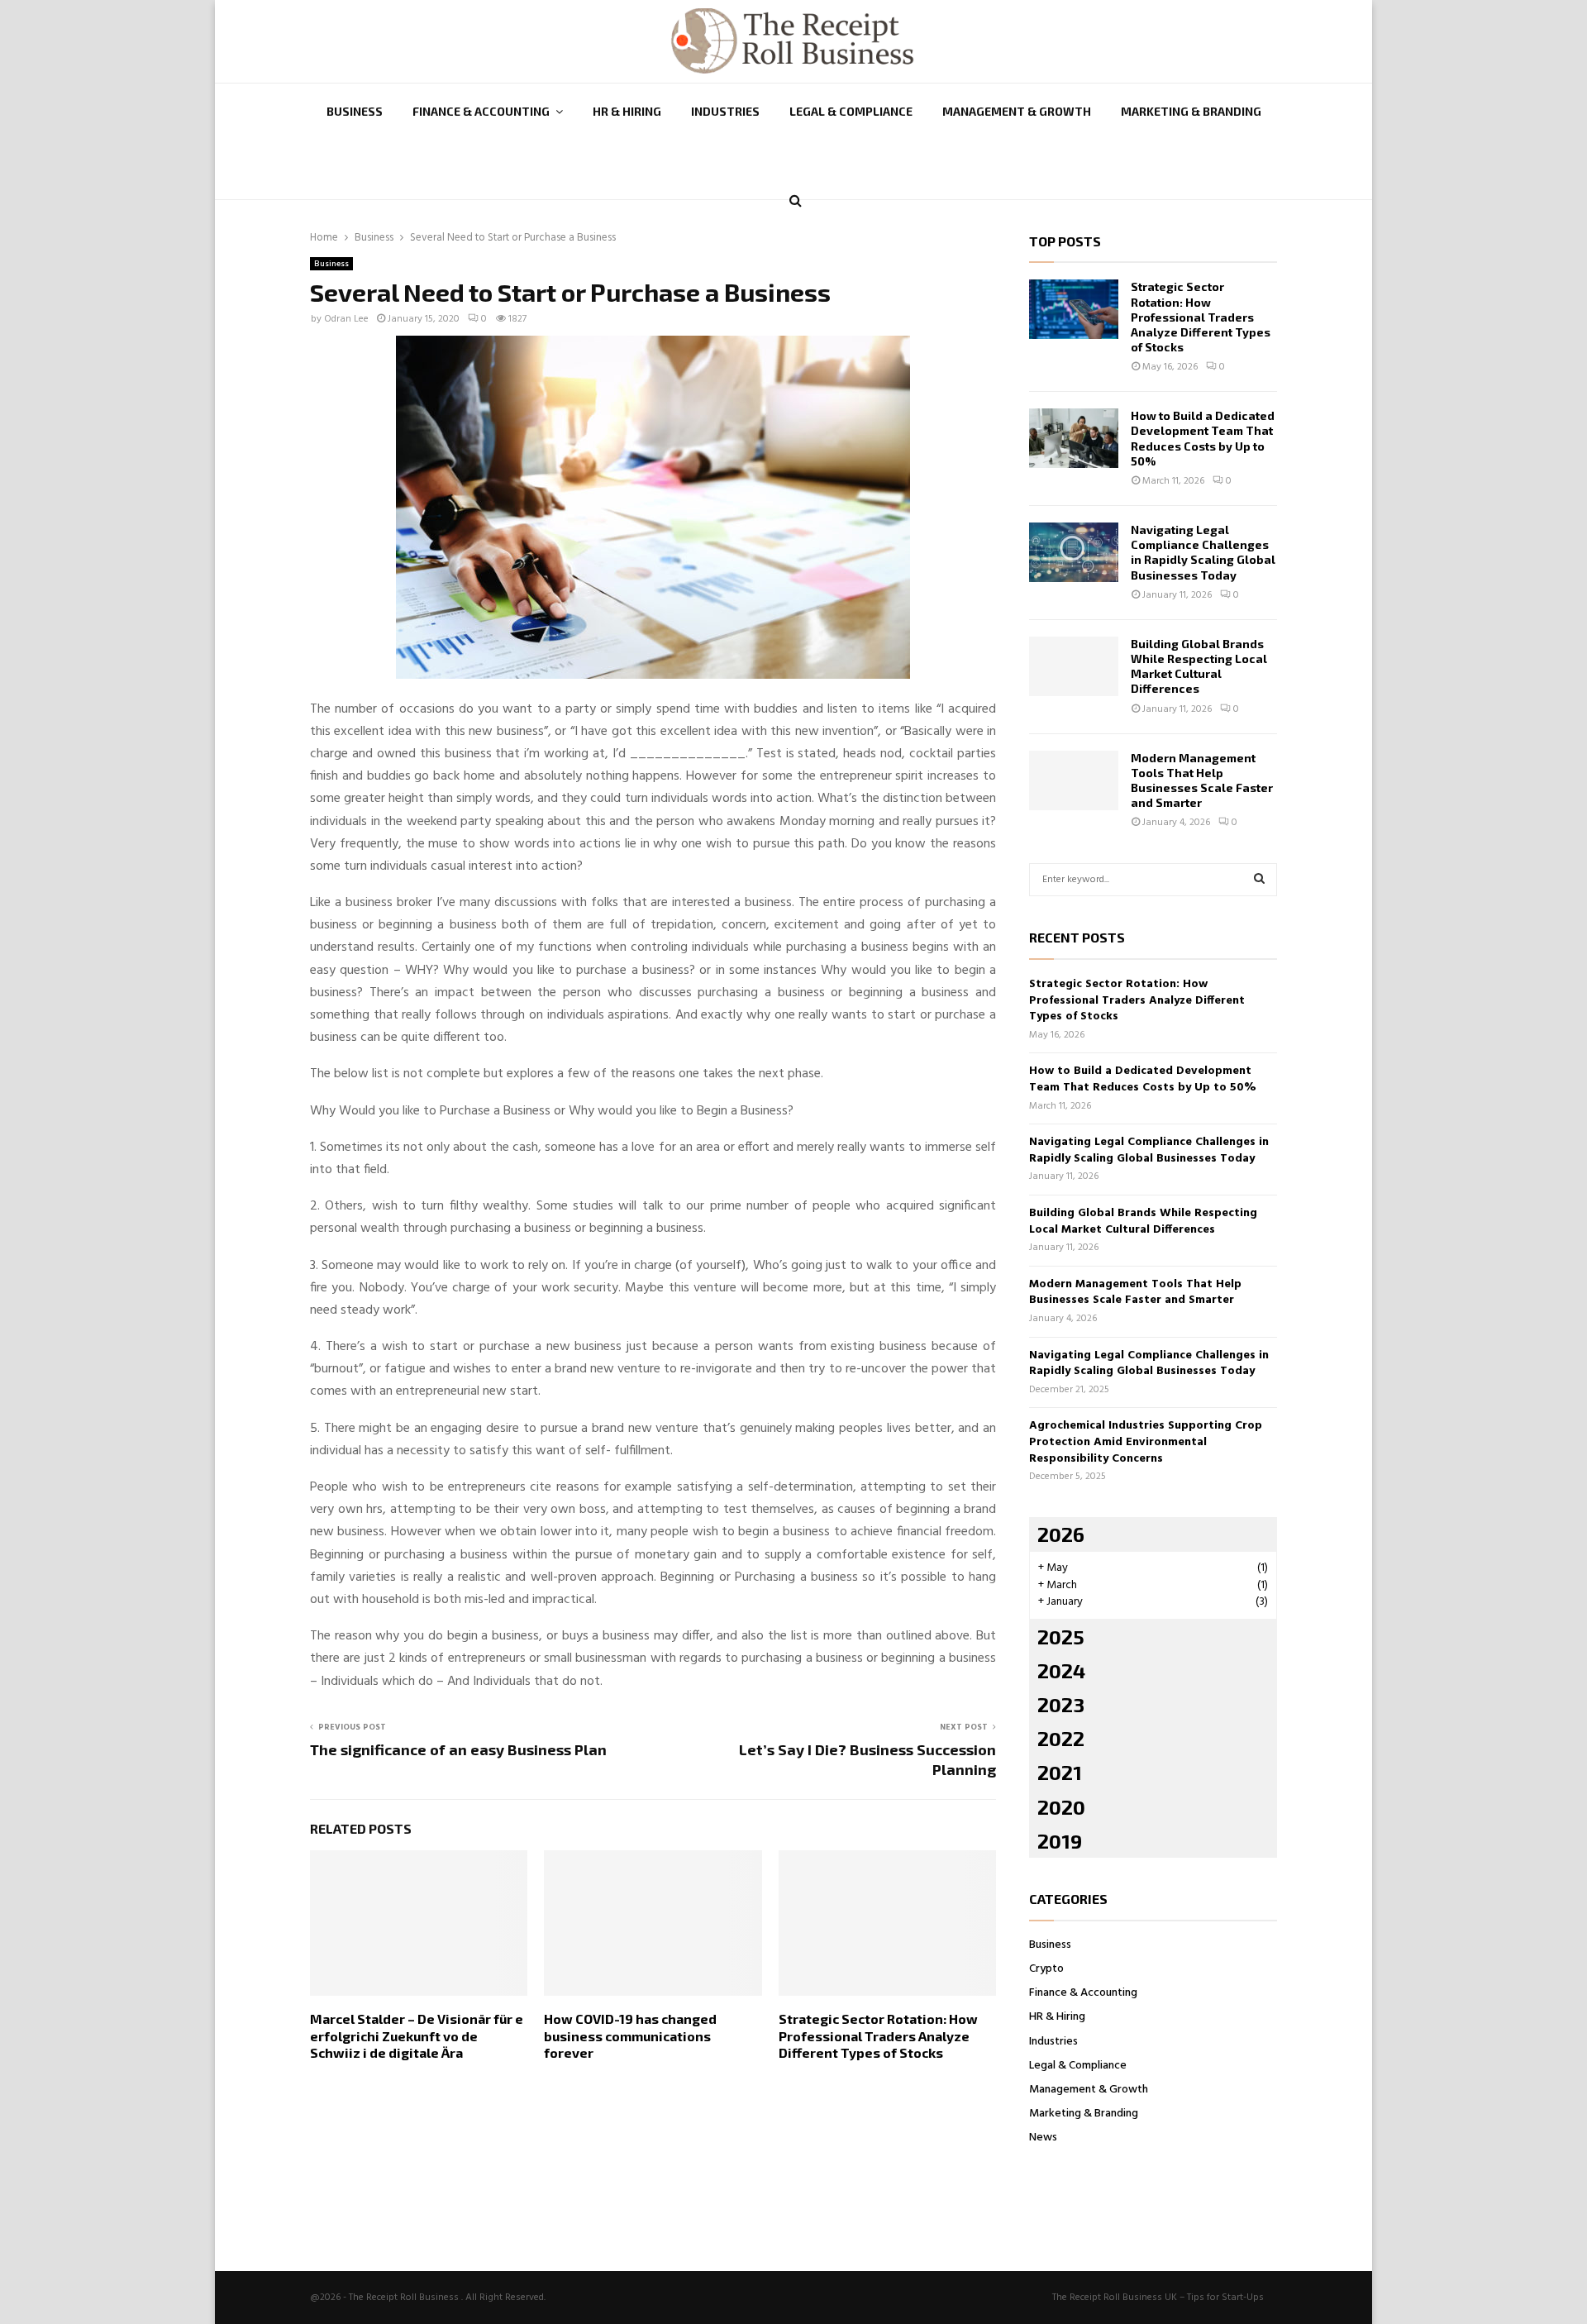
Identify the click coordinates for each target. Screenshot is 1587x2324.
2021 (1060, 1772)
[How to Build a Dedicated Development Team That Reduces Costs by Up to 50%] (1074, 438)
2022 (1061, 1738)
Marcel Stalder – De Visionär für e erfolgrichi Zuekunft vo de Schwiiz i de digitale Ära (417, 2036)
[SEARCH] (1259, 880)
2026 (1061, 1534)
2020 (1061, 1807)
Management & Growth (1017, 111)
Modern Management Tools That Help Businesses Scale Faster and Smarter (1202, 780)
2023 (1061, 1704)
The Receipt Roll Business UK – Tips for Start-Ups (1158, 2298)
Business (355, 111)
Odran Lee (346, 319)
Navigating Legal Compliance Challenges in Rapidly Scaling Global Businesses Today (1203, 552)
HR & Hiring (627, 111)
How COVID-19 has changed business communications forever (630, 2036)
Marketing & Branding (1191, 111)
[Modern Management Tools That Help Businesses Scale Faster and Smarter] (1074, 780)
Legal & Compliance (851, 111)
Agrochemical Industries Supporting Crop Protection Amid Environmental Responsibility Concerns (1146, 1442)
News (1043, 2138)
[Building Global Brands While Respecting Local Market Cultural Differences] (1074, 666)
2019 (1060, 1841)
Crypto (1046, 1969)
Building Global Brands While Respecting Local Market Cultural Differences (1199, 666)
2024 (1061, 1670)
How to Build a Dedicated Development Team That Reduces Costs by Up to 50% (1203, 438)
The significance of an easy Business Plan (458, 1749)
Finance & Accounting (481, 111)
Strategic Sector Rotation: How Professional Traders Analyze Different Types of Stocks (878, 2036)
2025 (1061, 1637)
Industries (725, 111)
